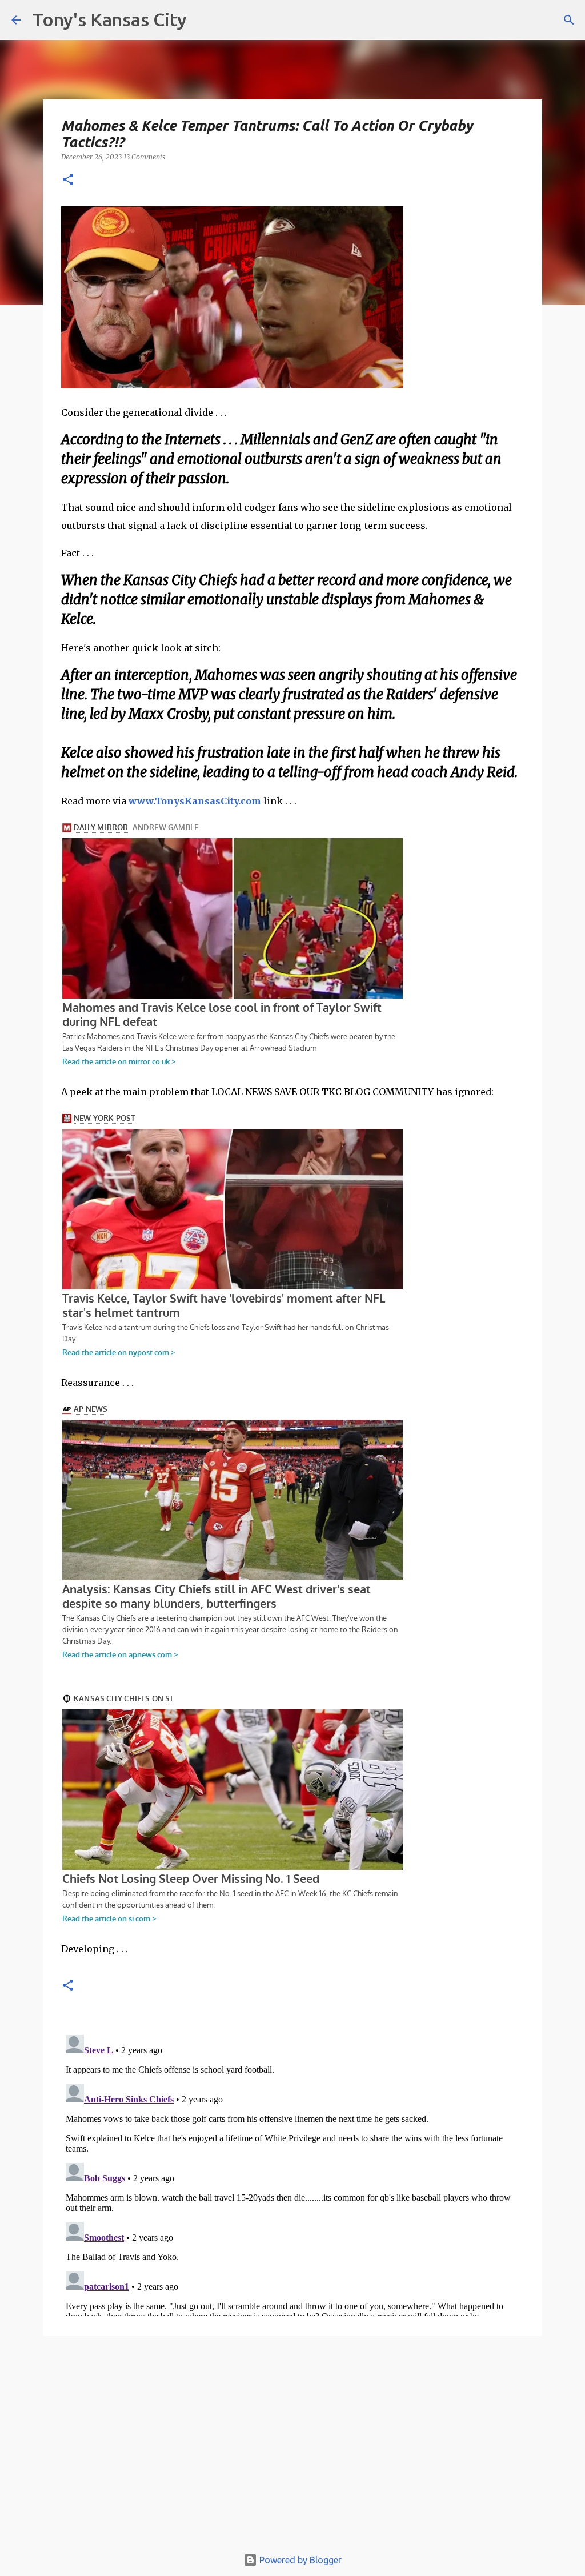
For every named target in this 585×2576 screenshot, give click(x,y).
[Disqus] (292, 2173)
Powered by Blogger (299, 2560)
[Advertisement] (292, 2447)
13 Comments (144, 157)
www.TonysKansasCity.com (195, 801)
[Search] (569, 20)
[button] (68, 180)
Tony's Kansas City (109, 19)
